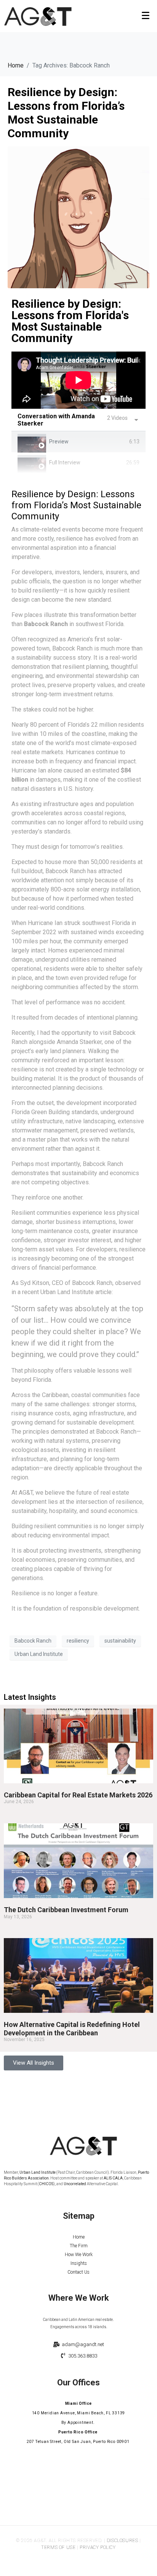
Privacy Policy (98, 2547)
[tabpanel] (78, 380)
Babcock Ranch (33, 1641)
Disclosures (123, 2541)
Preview (59, 442)
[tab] (78, 442)
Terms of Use (58, 2547)
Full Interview (65, 463)
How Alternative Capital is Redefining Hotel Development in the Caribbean (72, 2029)
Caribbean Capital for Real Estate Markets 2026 (78, 1795)
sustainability (120, 1641)
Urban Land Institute (39, 1654)
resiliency (78, 1641)
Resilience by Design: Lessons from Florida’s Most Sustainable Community (66, 113)
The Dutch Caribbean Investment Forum (66, 1910)
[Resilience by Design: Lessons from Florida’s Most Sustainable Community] (78, 217)
